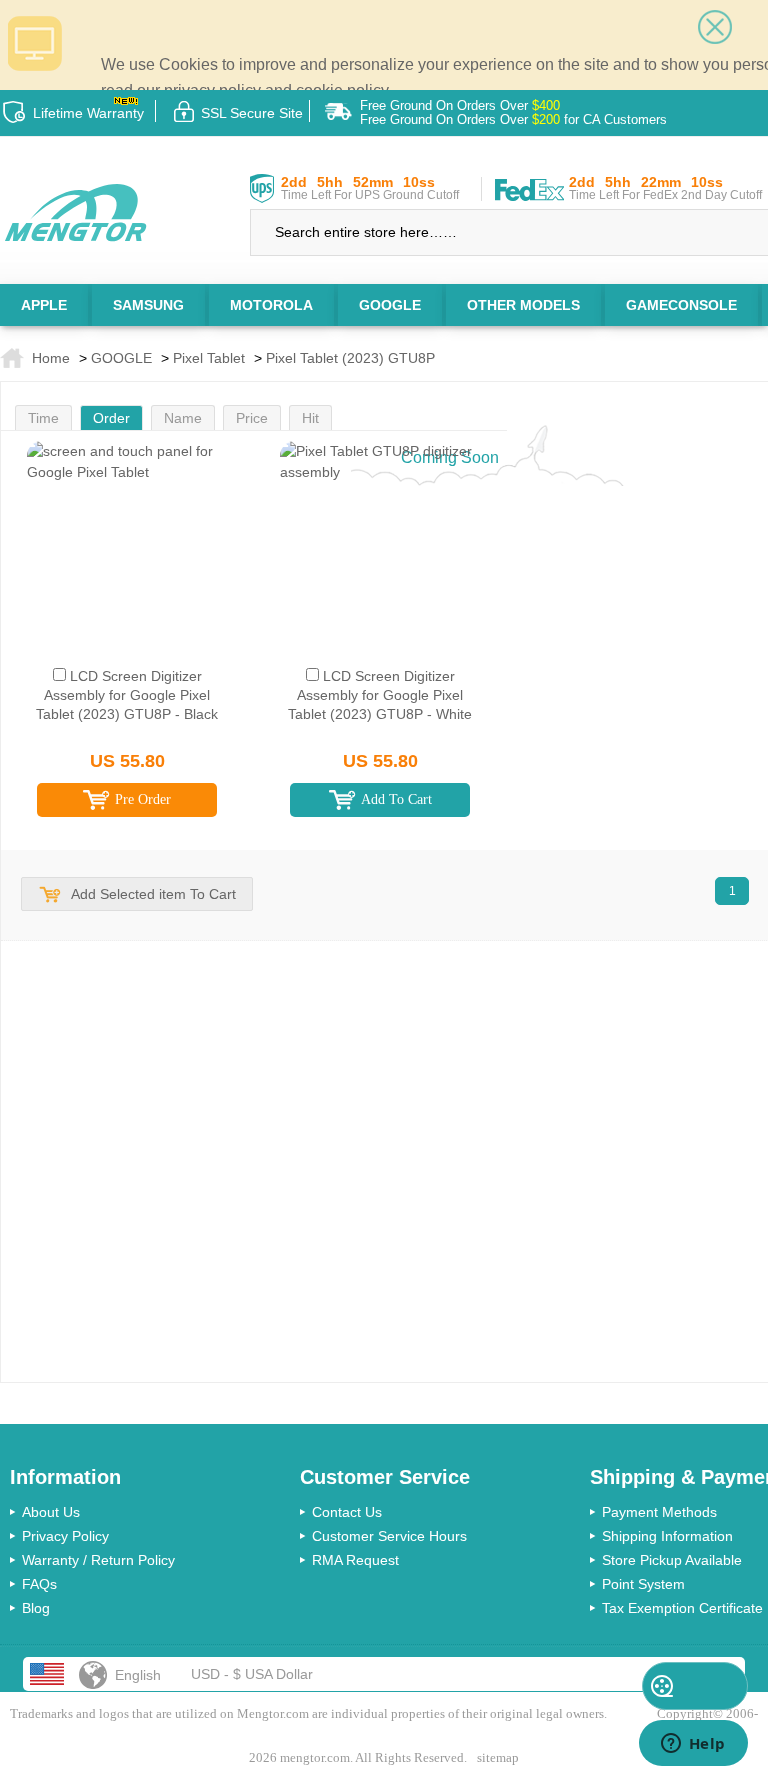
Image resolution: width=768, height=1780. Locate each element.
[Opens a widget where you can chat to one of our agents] (693, 1745)
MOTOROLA (271, 305)
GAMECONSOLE (681, 305)
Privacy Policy (65, 1536)
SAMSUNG (148, 305)
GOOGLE (390, 305)
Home (51, 358)
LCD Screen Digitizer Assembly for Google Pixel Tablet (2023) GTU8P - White (380, 695)
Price (252, 418)
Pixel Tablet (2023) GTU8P (350, 358)
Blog (36, 1608)
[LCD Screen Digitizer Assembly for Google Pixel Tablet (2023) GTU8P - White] (380, 521)
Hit (310, 418)
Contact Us (347, 1512)
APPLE (44, 305)
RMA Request (355, 1560)
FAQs (39, 1584)
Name (183, 418)
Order (111, 418)
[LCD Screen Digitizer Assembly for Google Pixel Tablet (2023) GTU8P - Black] (127, 521)
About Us (51, 1512)
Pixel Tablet (209, 358)
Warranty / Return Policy (98, 1560)
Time (43, 418)
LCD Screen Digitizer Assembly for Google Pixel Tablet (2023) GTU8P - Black (127, 695)
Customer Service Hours (389, 1536)
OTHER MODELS (523, 305)
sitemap (498, 1757)
